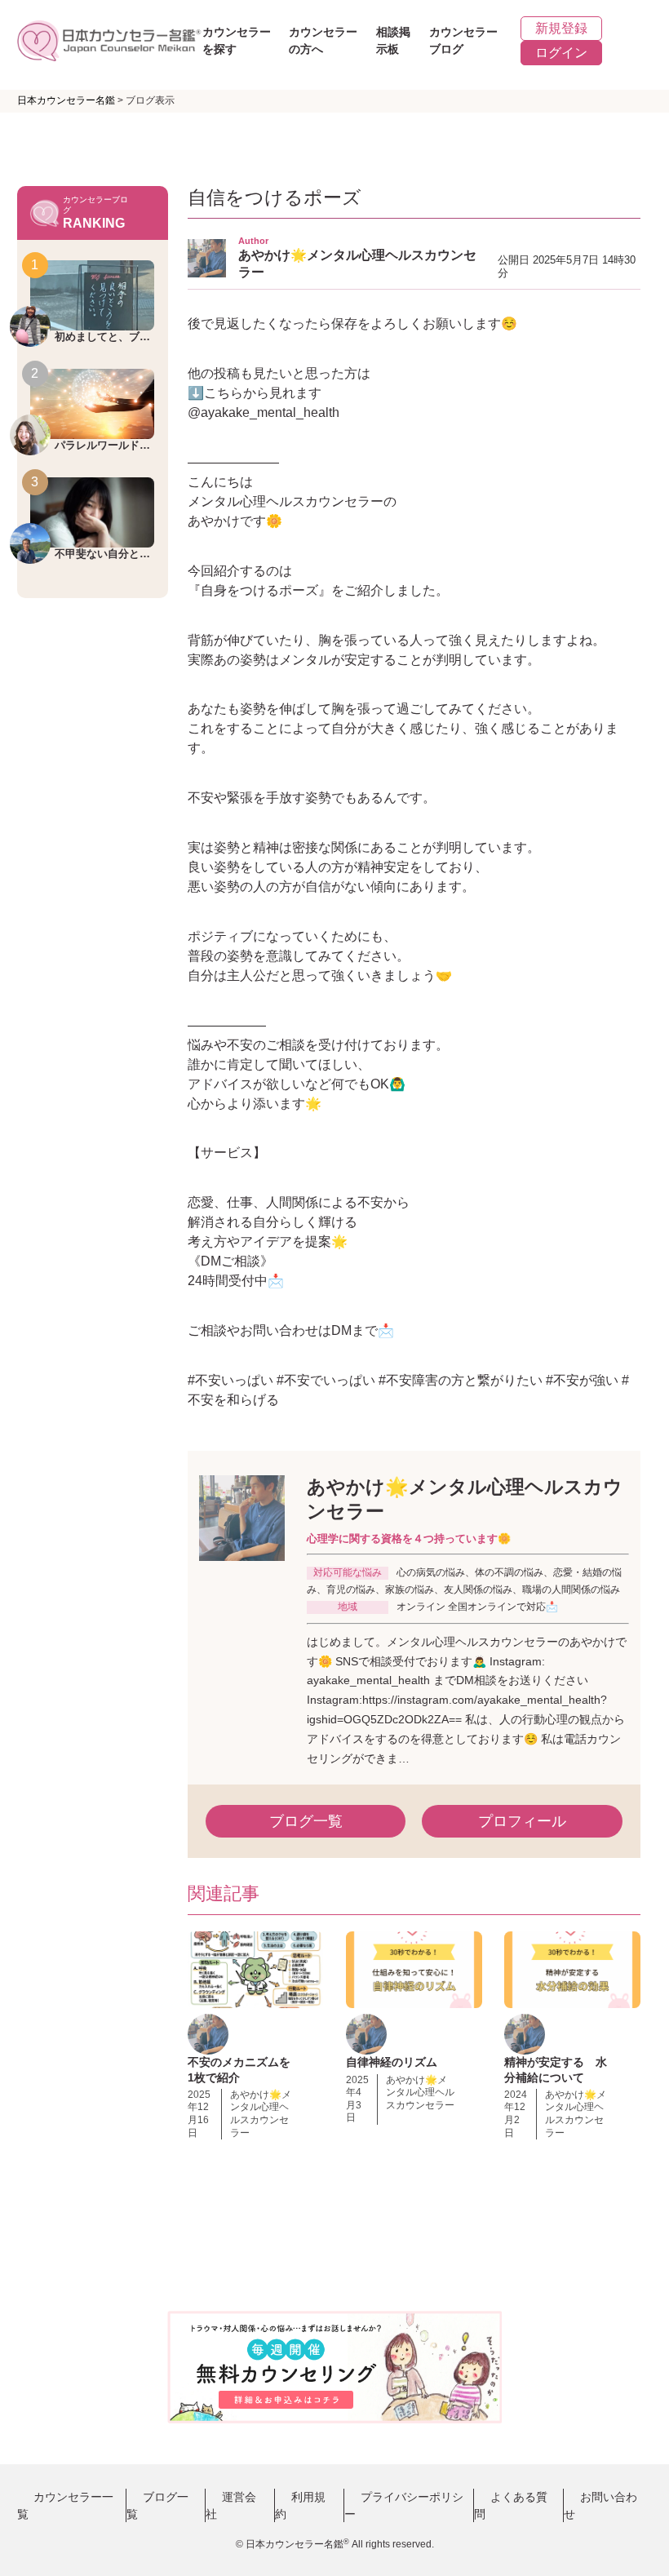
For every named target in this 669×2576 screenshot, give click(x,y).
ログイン (561, 53)
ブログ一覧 (306, 1821)
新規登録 (561, 28)
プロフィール (522, 1821)
